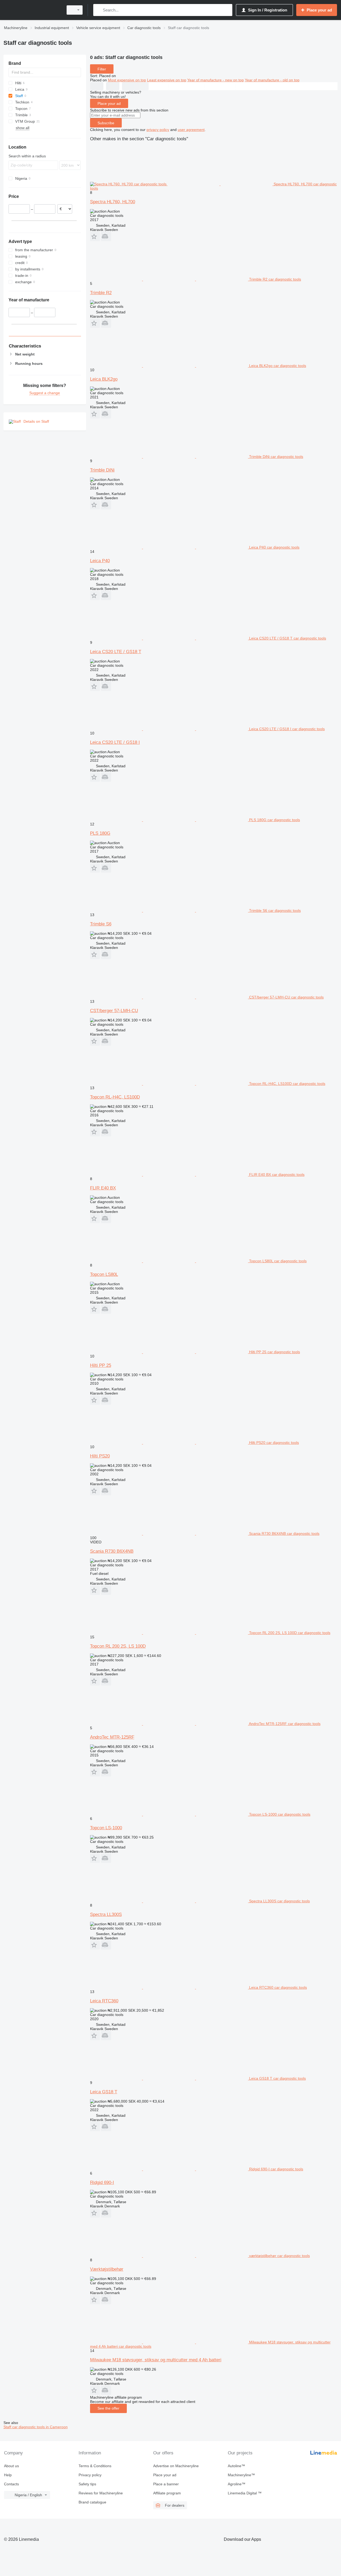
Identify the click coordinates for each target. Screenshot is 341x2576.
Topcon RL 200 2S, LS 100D (118, 1646)
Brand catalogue (92, 2502)
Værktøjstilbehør (107, 2269)
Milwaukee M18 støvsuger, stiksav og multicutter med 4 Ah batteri (156, 2360)
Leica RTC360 (104, 2001)
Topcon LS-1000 (106, 1828)
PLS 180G (100, 833)
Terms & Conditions (95, 2466)
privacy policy (158, 130)
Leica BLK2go (104, 379)
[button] (95, 236)
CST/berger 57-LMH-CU (114, 1011)
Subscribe (106, 123)
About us (11, 2466)
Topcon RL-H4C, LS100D (115, 1097)
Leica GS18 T (104, 2092)
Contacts (11, 2484)
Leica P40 (100, 561)
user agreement (191, 130)
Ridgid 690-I (102, 2182)
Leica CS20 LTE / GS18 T (116, 652)
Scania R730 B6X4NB (112, 1551)
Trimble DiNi (102, 470)
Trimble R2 (101, 293)
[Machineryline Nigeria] (32, 10)
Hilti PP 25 (101, 1365)
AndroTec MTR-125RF (112, 1737)
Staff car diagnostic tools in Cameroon (36, 2427)
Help (8, 2475)
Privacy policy (90, 2475)
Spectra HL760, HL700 (113, 202)
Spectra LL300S (106, 1914)
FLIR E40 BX (103, 1188)
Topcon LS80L (104, 1274)
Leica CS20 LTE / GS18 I (115, 742)
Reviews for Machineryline (101, 2493)
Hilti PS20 (100, 1456)
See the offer (108, 2408)
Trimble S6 (101, 924)
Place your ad (109, 103)
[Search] (98, 10)
